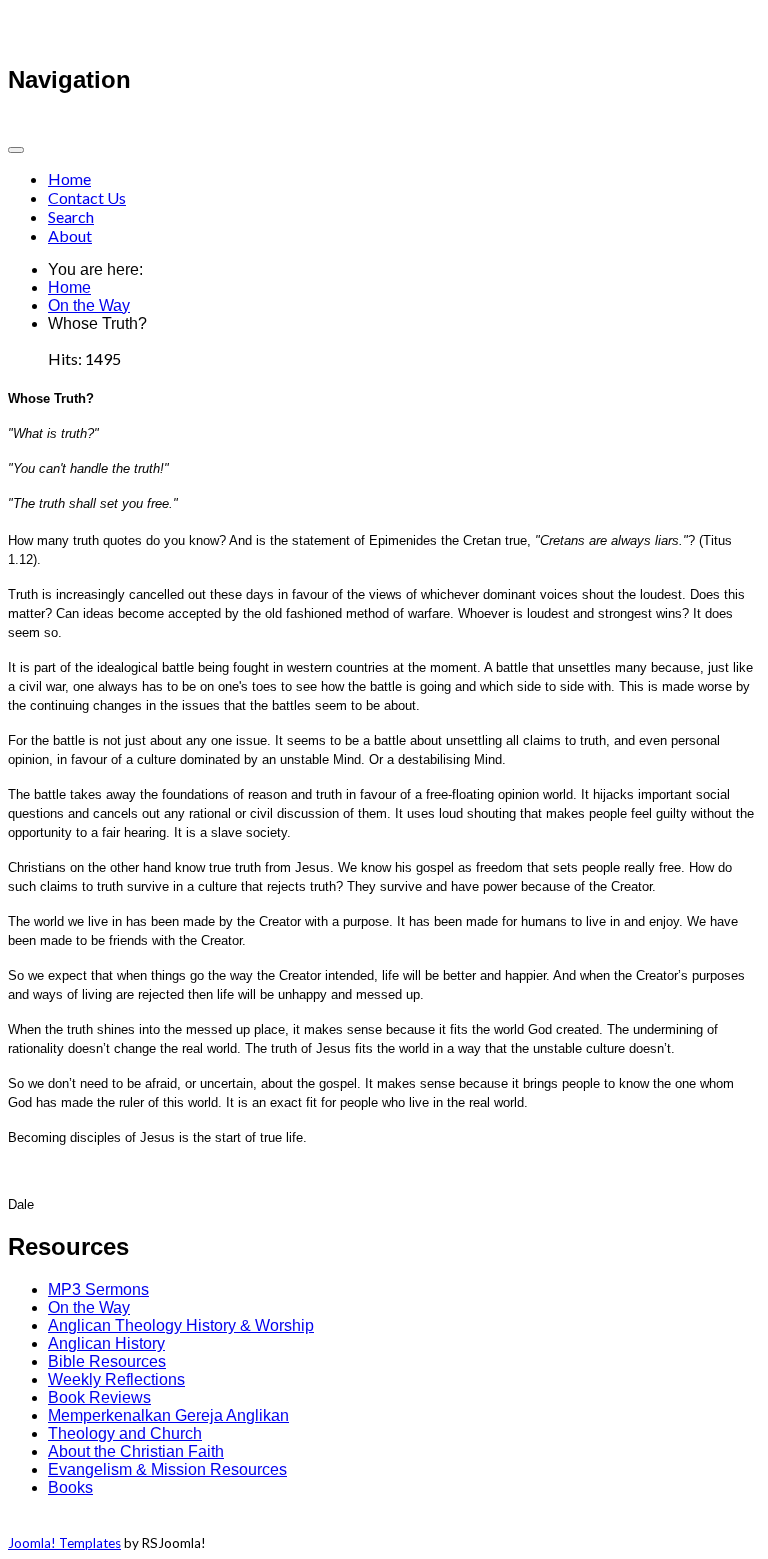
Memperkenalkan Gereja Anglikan (168, 1415)
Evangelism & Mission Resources (167, 1469)
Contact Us (87, 197)
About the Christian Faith (136, 1451)
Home (69, 178)
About (70, 235)
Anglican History (106, 1343)
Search (71, 216)
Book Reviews (99, 1397)
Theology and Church (125, 1433)
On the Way (89, 305)
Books (70, 1487)
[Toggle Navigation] (16, 150)
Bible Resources (107, 1361)
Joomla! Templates (64, 1543)
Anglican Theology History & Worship (181, 1325)
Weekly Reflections (116, 1379)
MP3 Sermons (98, 1289)
